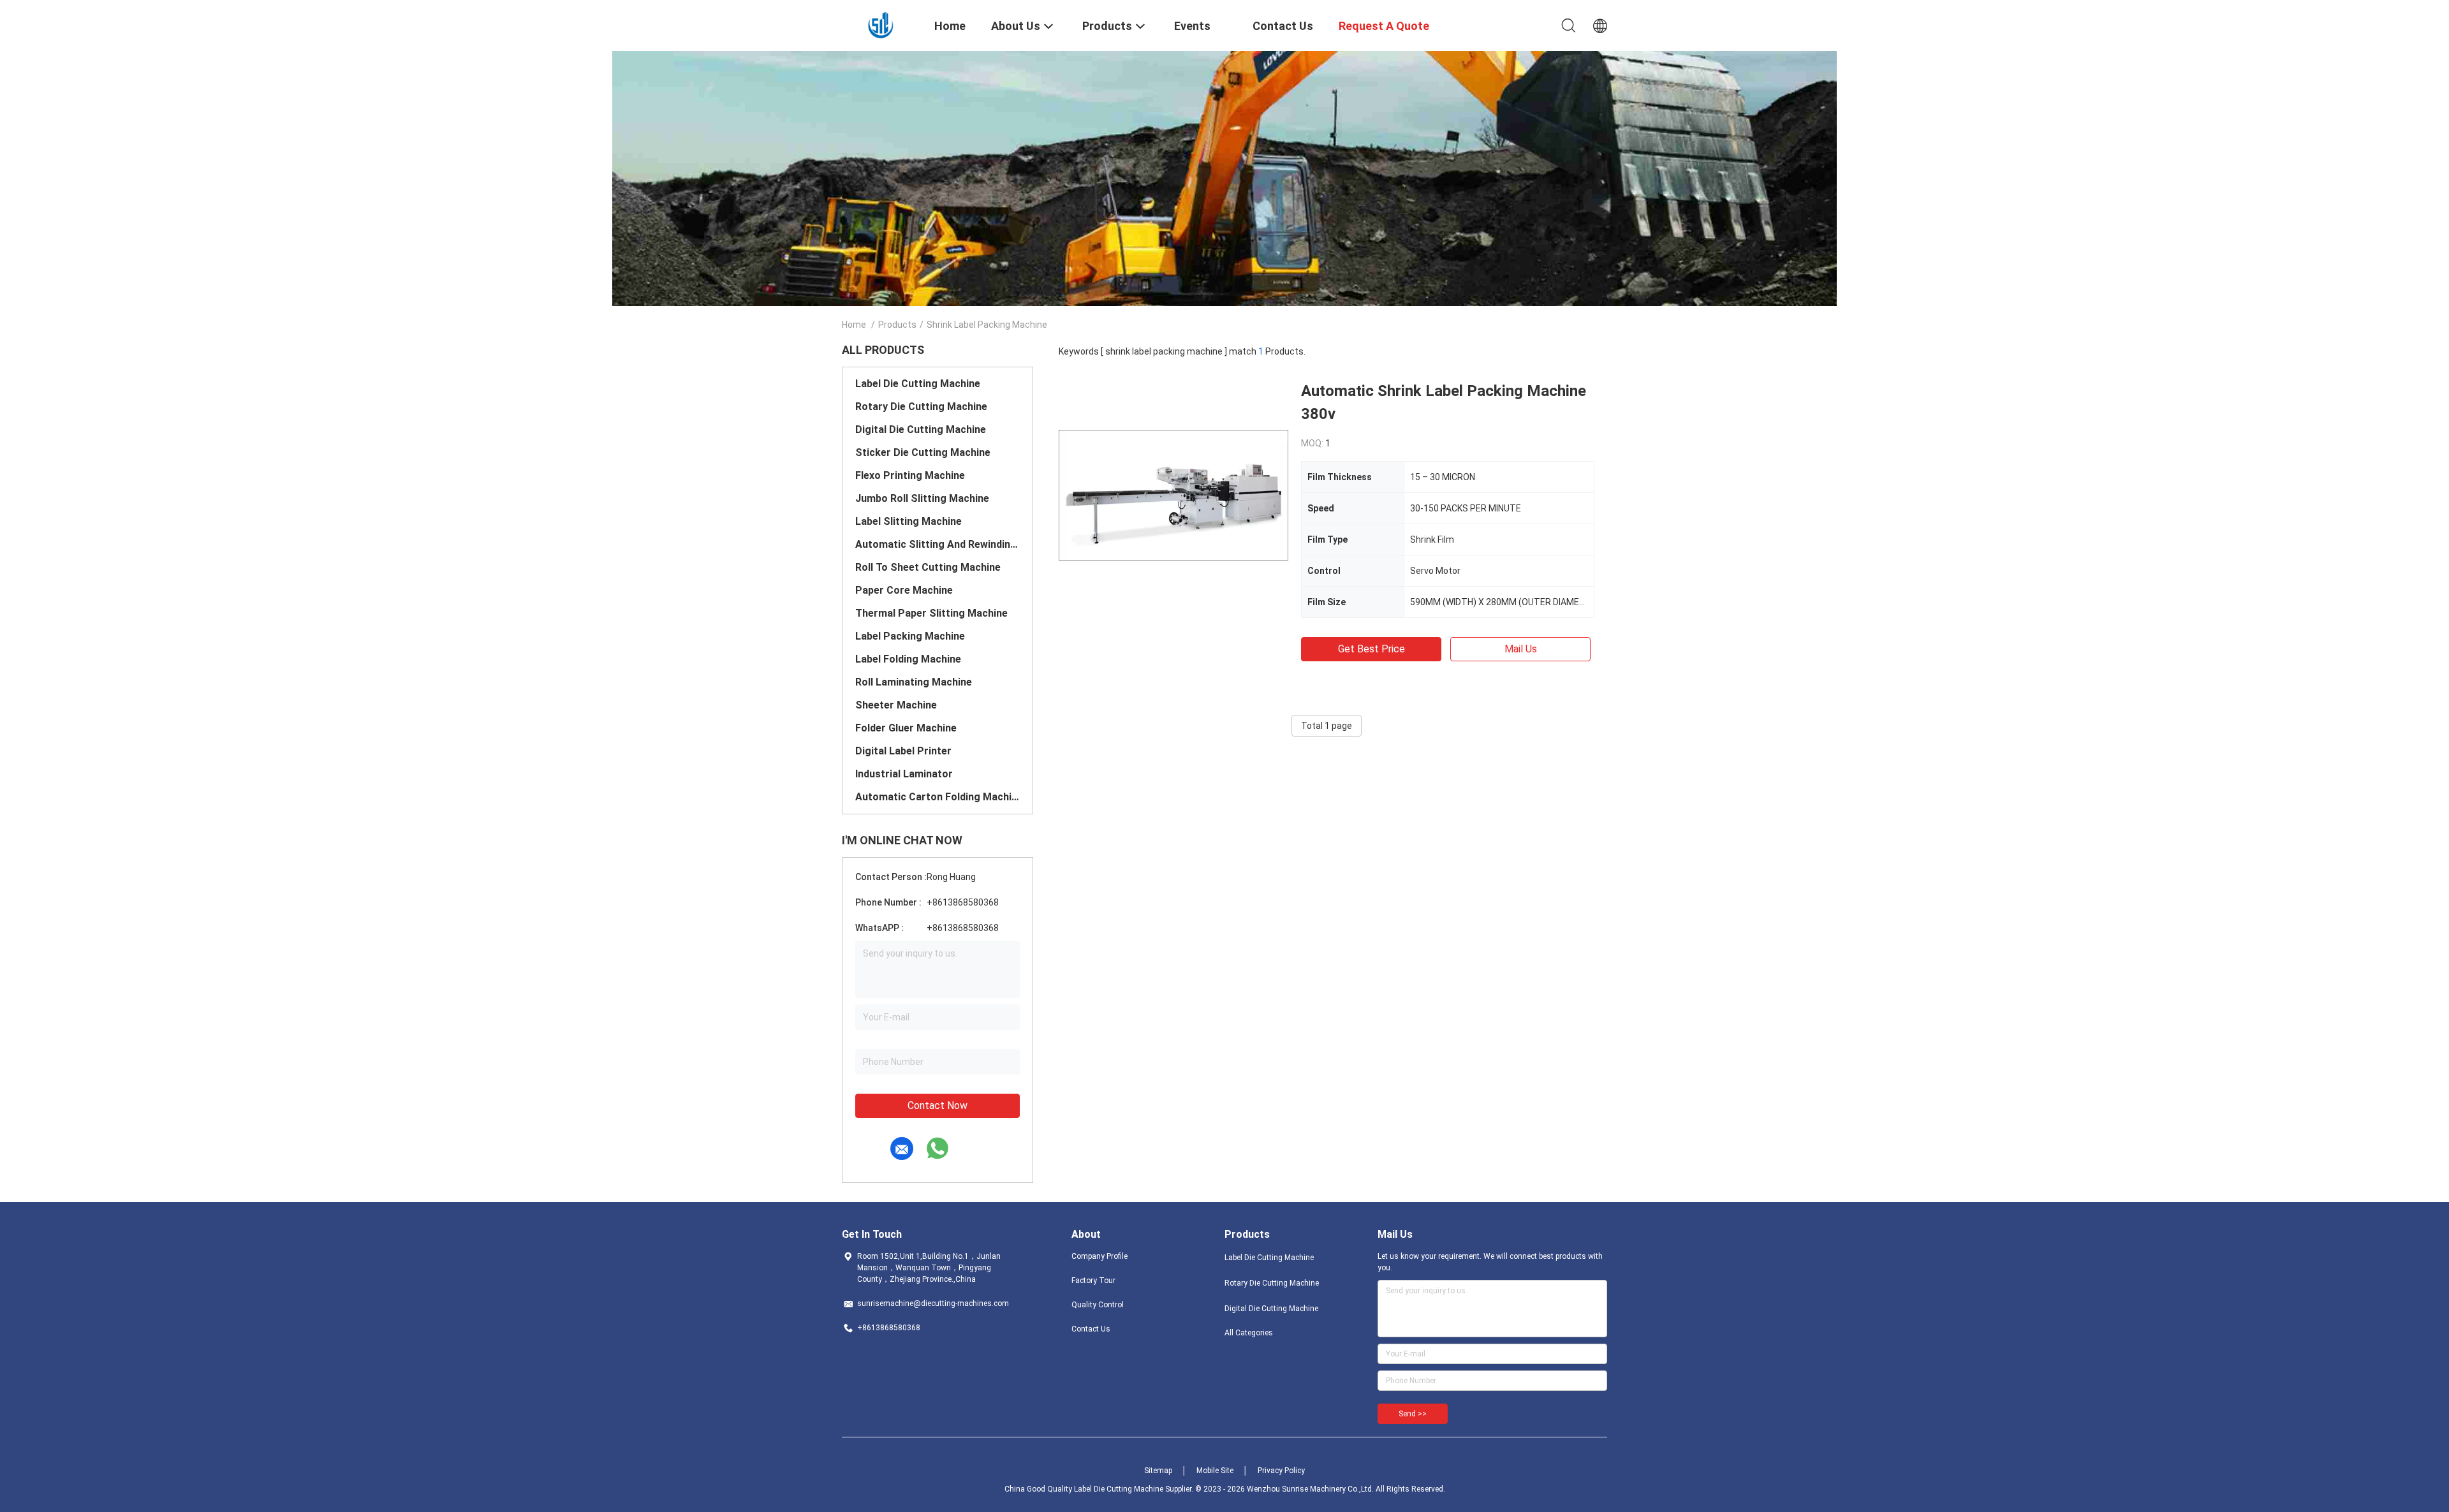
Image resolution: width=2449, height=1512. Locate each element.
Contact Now (938, 1105)
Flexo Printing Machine (910, 475)
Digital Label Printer (903, 751)
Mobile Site (1215, 1471)
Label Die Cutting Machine (918, 384)
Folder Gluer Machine (906, 728)
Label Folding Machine (908, 659)
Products (897, 325)
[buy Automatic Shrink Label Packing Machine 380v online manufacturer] (1173, 494)
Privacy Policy (1281, 1471)
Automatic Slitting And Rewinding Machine (938, 544)
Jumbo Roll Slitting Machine (922, 498)
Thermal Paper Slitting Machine (931, 613)
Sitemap (1158, 1471)
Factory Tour (1093, 1281)
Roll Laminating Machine (914, 682)
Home (854, 325)
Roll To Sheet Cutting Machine (928, 567)
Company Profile (1099, 1256)
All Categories (1249, 1333)
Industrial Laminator (904, 774)
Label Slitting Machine (908, 521)
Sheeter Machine (896, 705)
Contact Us (1091, 1329)
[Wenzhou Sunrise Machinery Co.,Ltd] (880, 24)
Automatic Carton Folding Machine (938, 797)
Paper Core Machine (904, 590)
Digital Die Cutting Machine (921, 429)
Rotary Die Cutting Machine (921, 407)
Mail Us (1521, 649)
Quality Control (1098, 1305)
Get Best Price (1372, 649)
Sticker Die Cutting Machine (923, 452)
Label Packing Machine (910, 636)
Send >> (1413, 1414)
